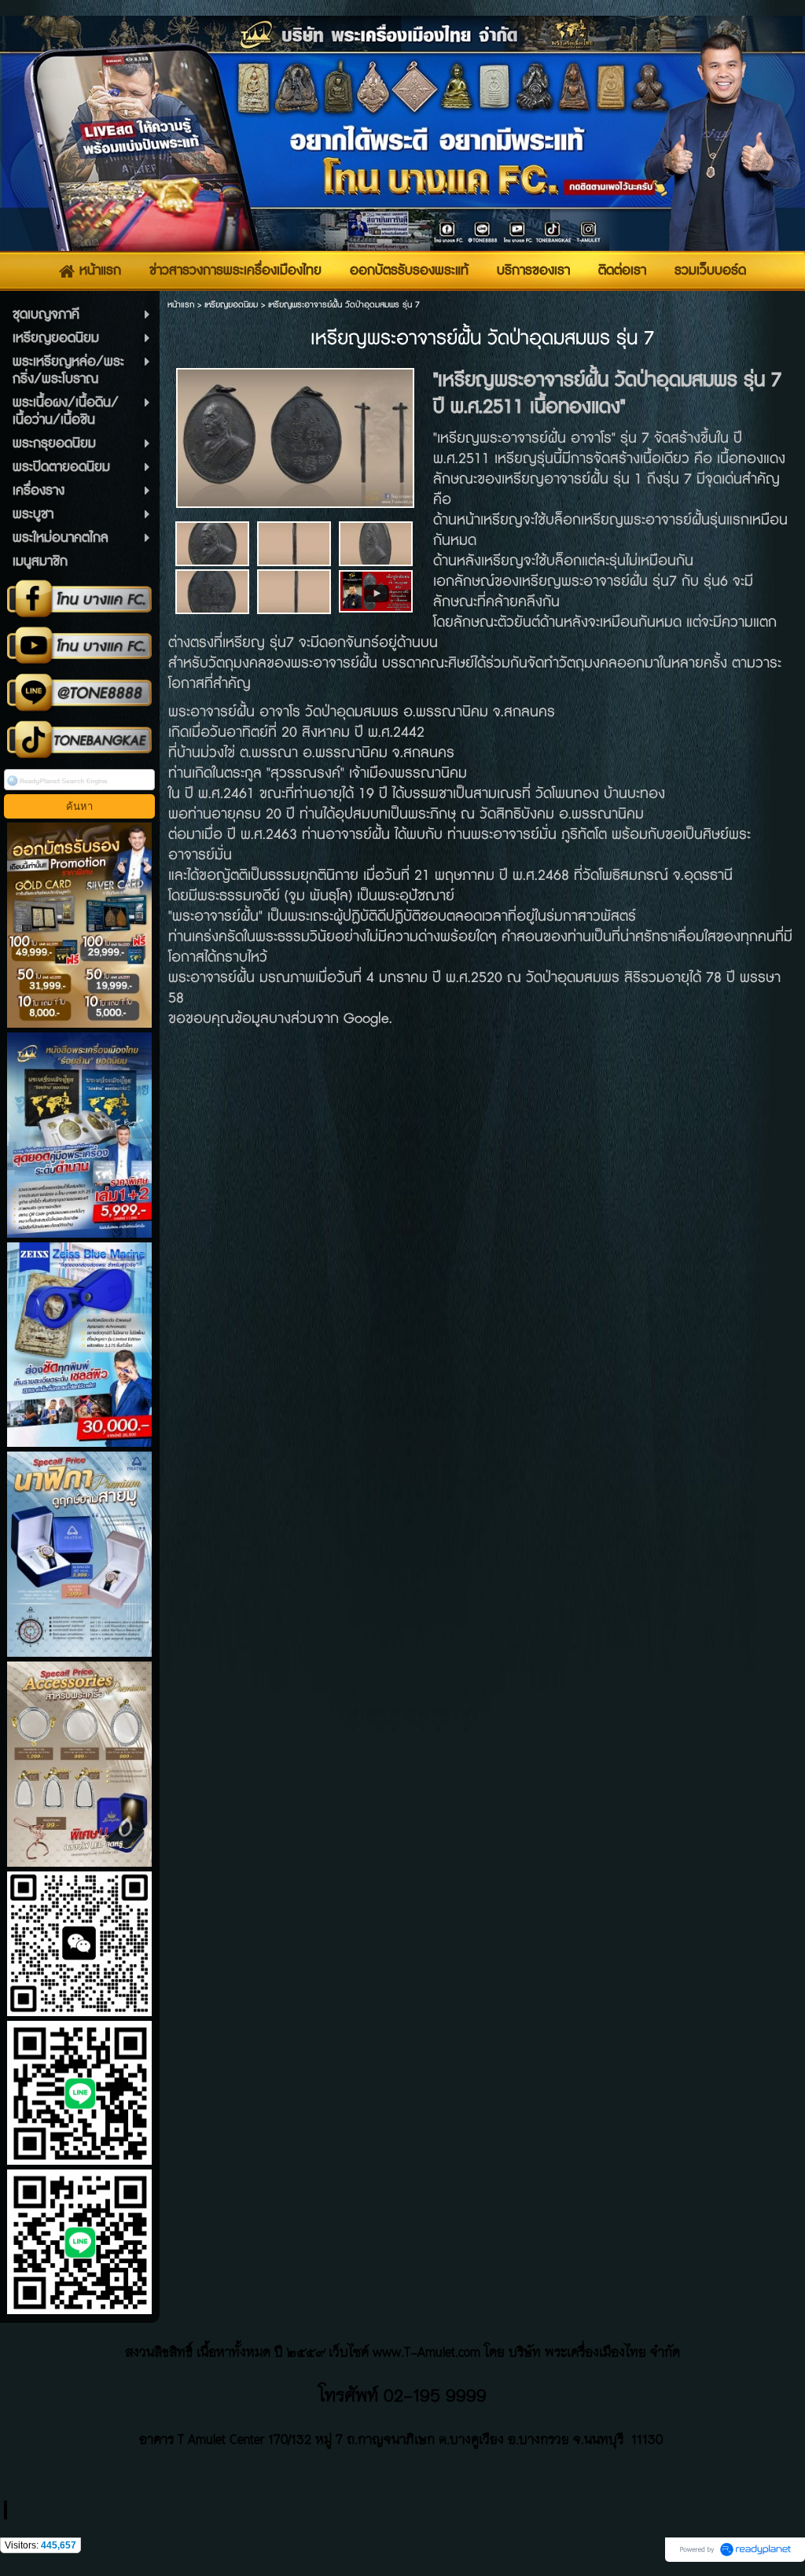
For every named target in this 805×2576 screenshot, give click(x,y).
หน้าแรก (181, 305)
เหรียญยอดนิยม (231, 305)
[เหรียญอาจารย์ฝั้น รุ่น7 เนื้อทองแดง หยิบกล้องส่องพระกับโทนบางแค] (376, 590)
